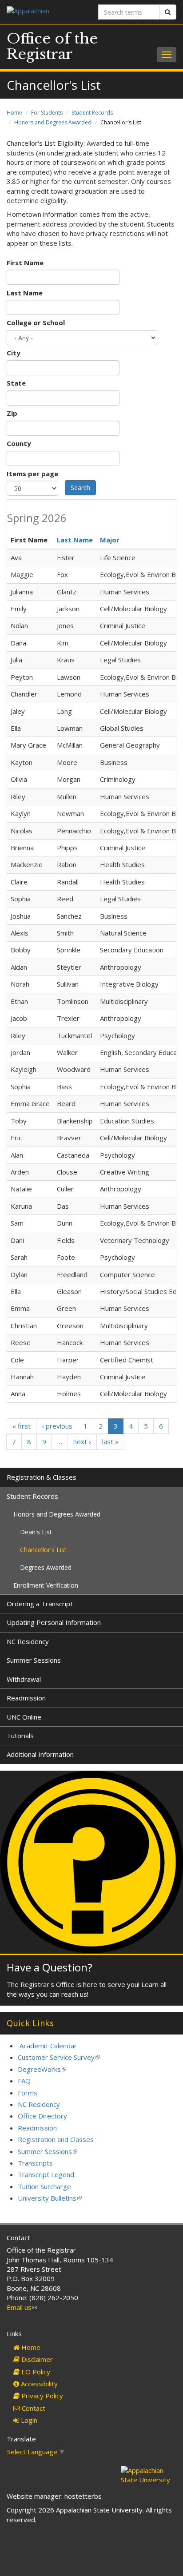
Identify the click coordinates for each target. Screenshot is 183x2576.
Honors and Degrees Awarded (53, 122)
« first (22, 1426)
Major (110, 540)
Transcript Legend (46, 2174)
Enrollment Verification (46, 1585)
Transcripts (35, 2163)
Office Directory (42, 2116)
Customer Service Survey (59, 2057)
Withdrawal (24, 1679)
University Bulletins (50, 2198)
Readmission (26, 1698)
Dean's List (36, 1532)
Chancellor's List (43, 1550)
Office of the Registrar (52, 46)
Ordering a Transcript (40, 1604)
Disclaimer (36, 2359)
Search (80, 488)
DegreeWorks (42, 2069)
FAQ (24, 2081)
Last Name (25, 293)
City (14, 353)
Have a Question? (50, 1967)
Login (28, 2420)
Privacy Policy (41, 2396)
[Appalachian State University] (46, 12)
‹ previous (57, 1426)
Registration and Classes (56, 2139)
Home (14, 113)
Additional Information (40, 1754)
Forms (28, 2093)
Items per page (32, 474)
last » (110, 1441)
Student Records (92, 113)
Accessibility (38, 2384)
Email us (22, 2307)
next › (82, 1441)
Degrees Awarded (46, 1567)
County (19, 443)
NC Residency (28, 1641)
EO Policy (35, 2372)
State (16, 383)
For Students (47, 113)
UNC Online (24, 1717)
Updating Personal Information (54, 1622)
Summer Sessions (34, 1660)
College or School (36, 322)
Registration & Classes (42, 1477)
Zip (12, 413)
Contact (33, 2408)
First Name (25, 263)
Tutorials (20, 1736)
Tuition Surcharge (44, 2186)
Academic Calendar (48, 2046)
